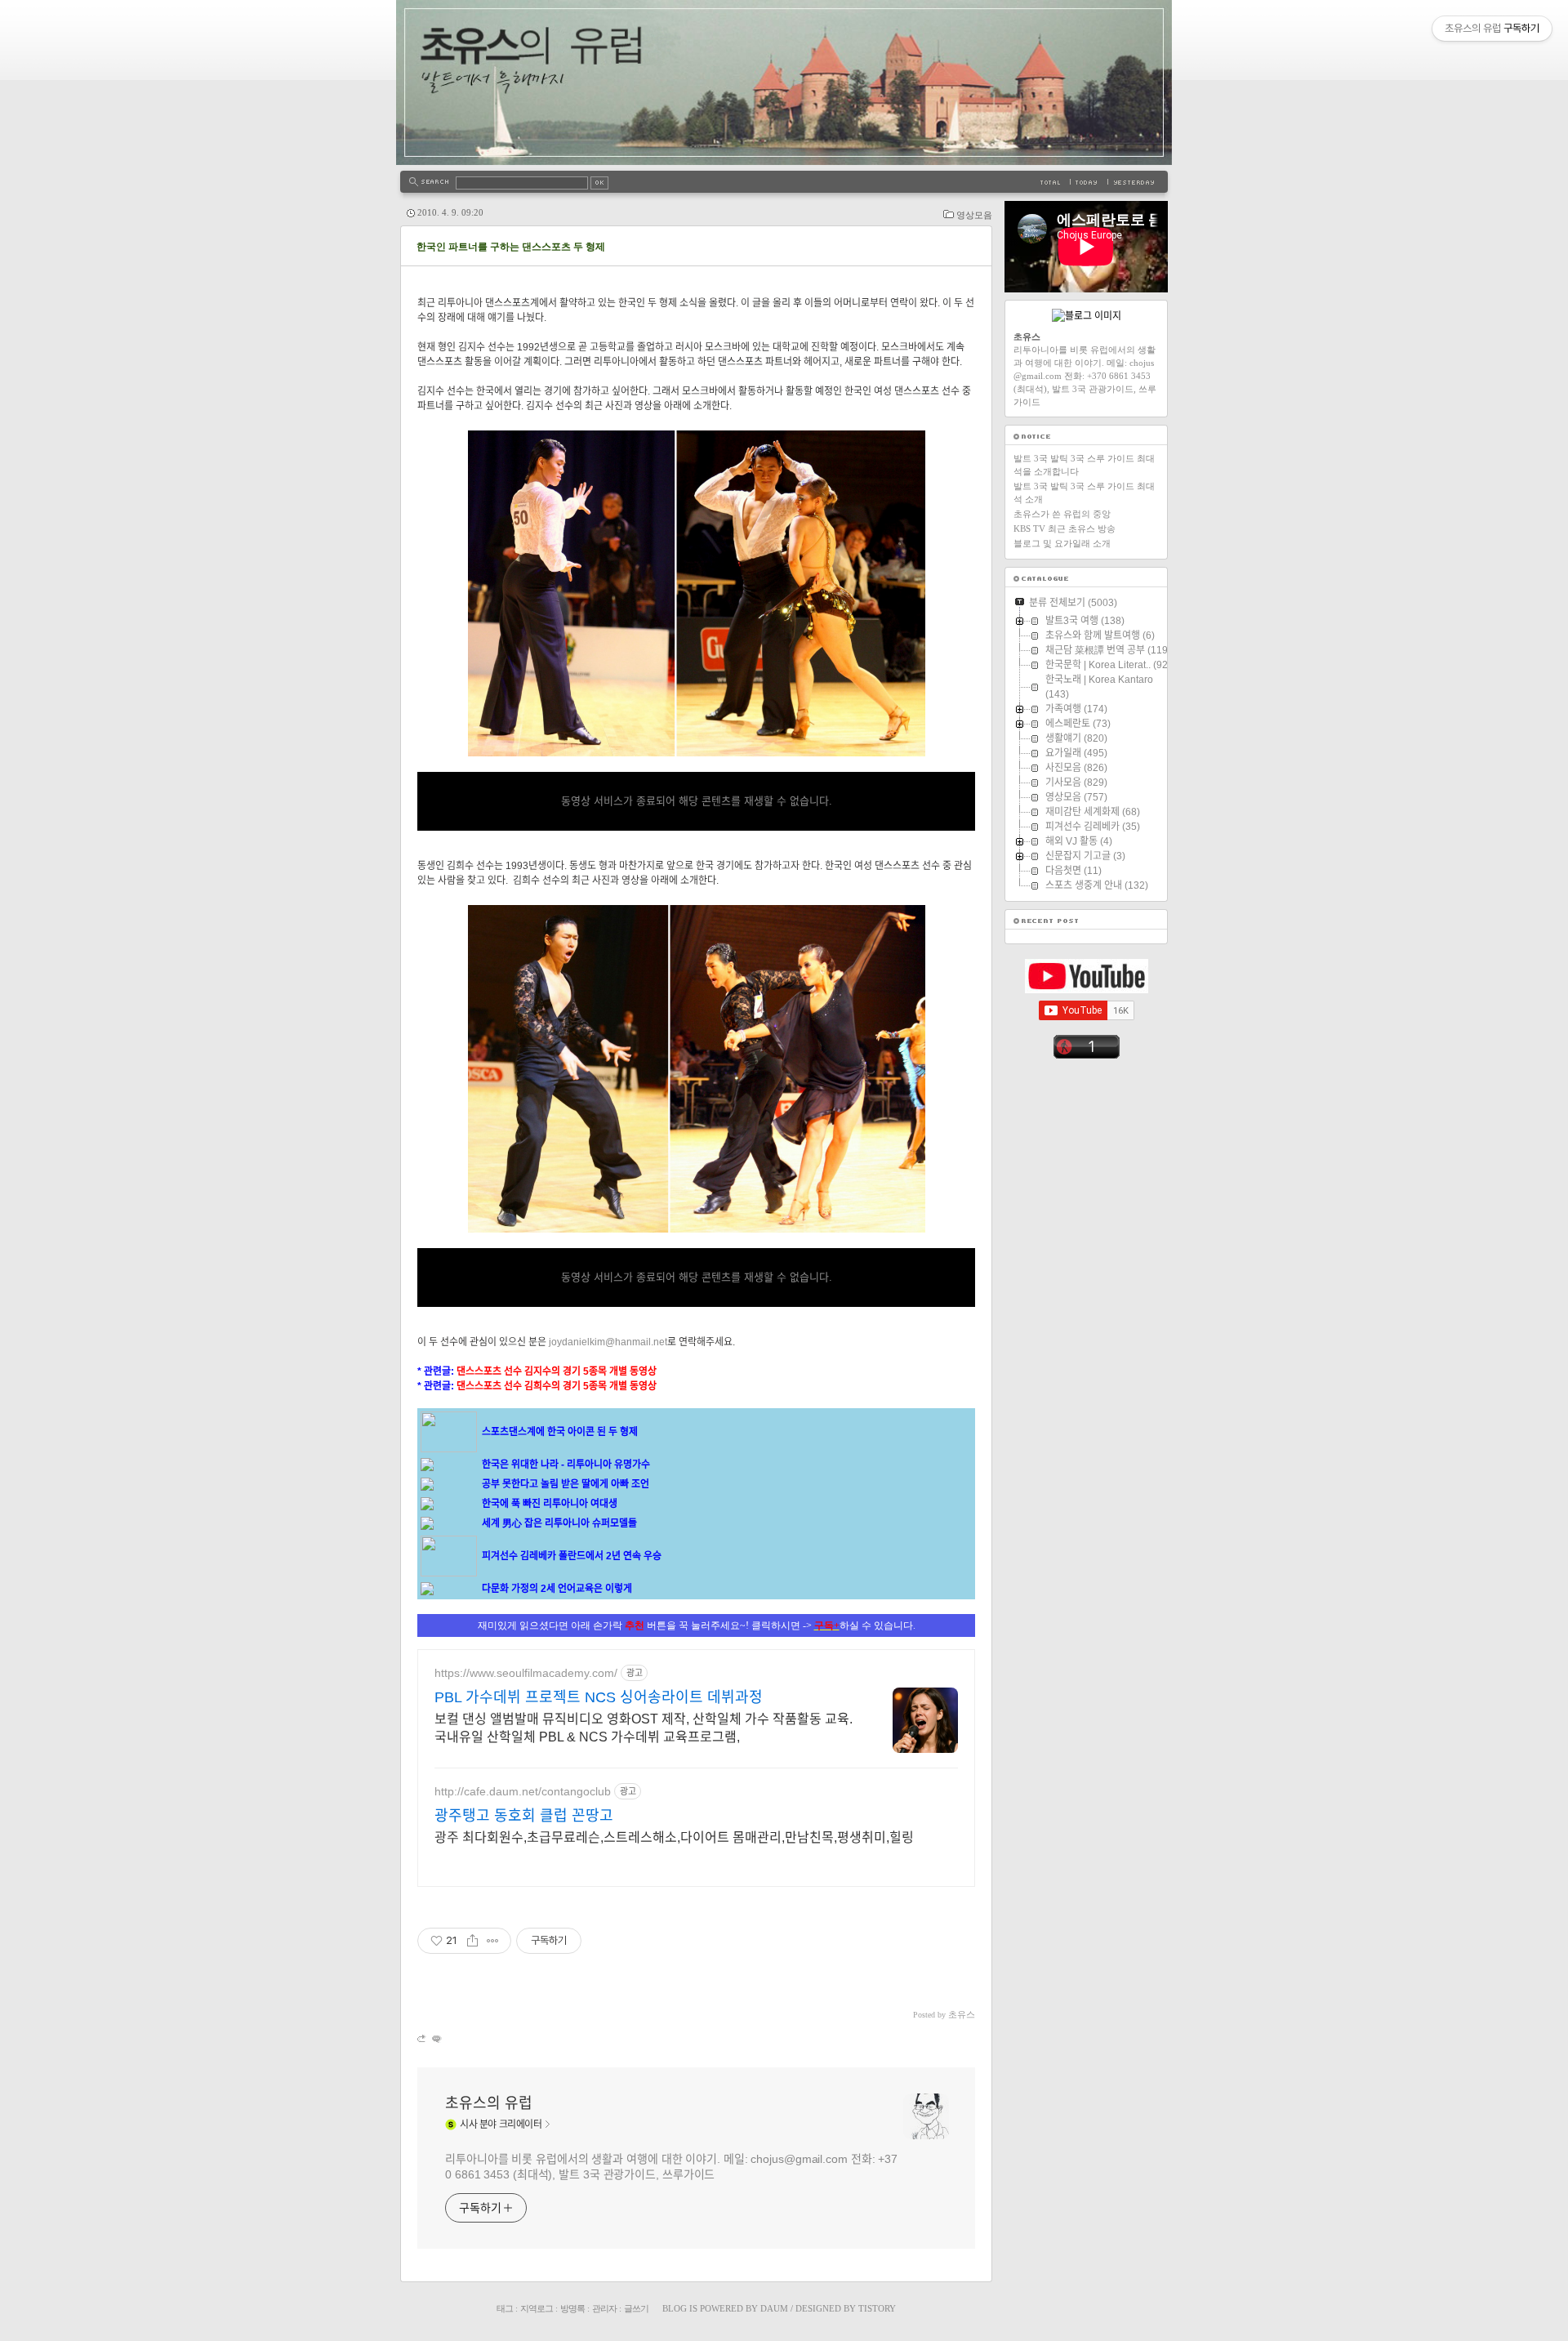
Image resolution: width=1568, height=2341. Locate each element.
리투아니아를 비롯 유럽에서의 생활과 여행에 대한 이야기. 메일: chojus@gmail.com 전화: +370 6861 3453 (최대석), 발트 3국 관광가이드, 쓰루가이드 (671, 2167)
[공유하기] (472, 1941)
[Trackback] (423, 2038)
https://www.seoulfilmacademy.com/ (526, 1673)
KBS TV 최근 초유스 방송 (1065, 528)
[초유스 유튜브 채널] (1087, 990)
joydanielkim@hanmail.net (608, 1342)
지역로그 (537, 2308)
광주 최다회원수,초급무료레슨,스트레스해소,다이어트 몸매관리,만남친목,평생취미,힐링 (674, 1837)
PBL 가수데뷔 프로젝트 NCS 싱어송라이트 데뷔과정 (599, 1697)
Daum (774, 2308)
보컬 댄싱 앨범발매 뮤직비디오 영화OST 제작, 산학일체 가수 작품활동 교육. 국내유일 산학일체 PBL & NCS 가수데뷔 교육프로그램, (644, 1728)
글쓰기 (636, 2308)
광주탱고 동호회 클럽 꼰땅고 (524, 1816)
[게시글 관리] (493, 1941)
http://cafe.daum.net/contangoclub (523, 1791)
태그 (505, 2308)
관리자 (604, 2308)
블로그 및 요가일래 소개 (1062, 543)
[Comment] (436, 2038)
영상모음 (974, 215)
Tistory (877, 2308)
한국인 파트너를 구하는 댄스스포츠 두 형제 (511, 247)
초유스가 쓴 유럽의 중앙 (1062, 514)
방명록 (572, 2308)
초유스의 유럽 (489, 2103)
